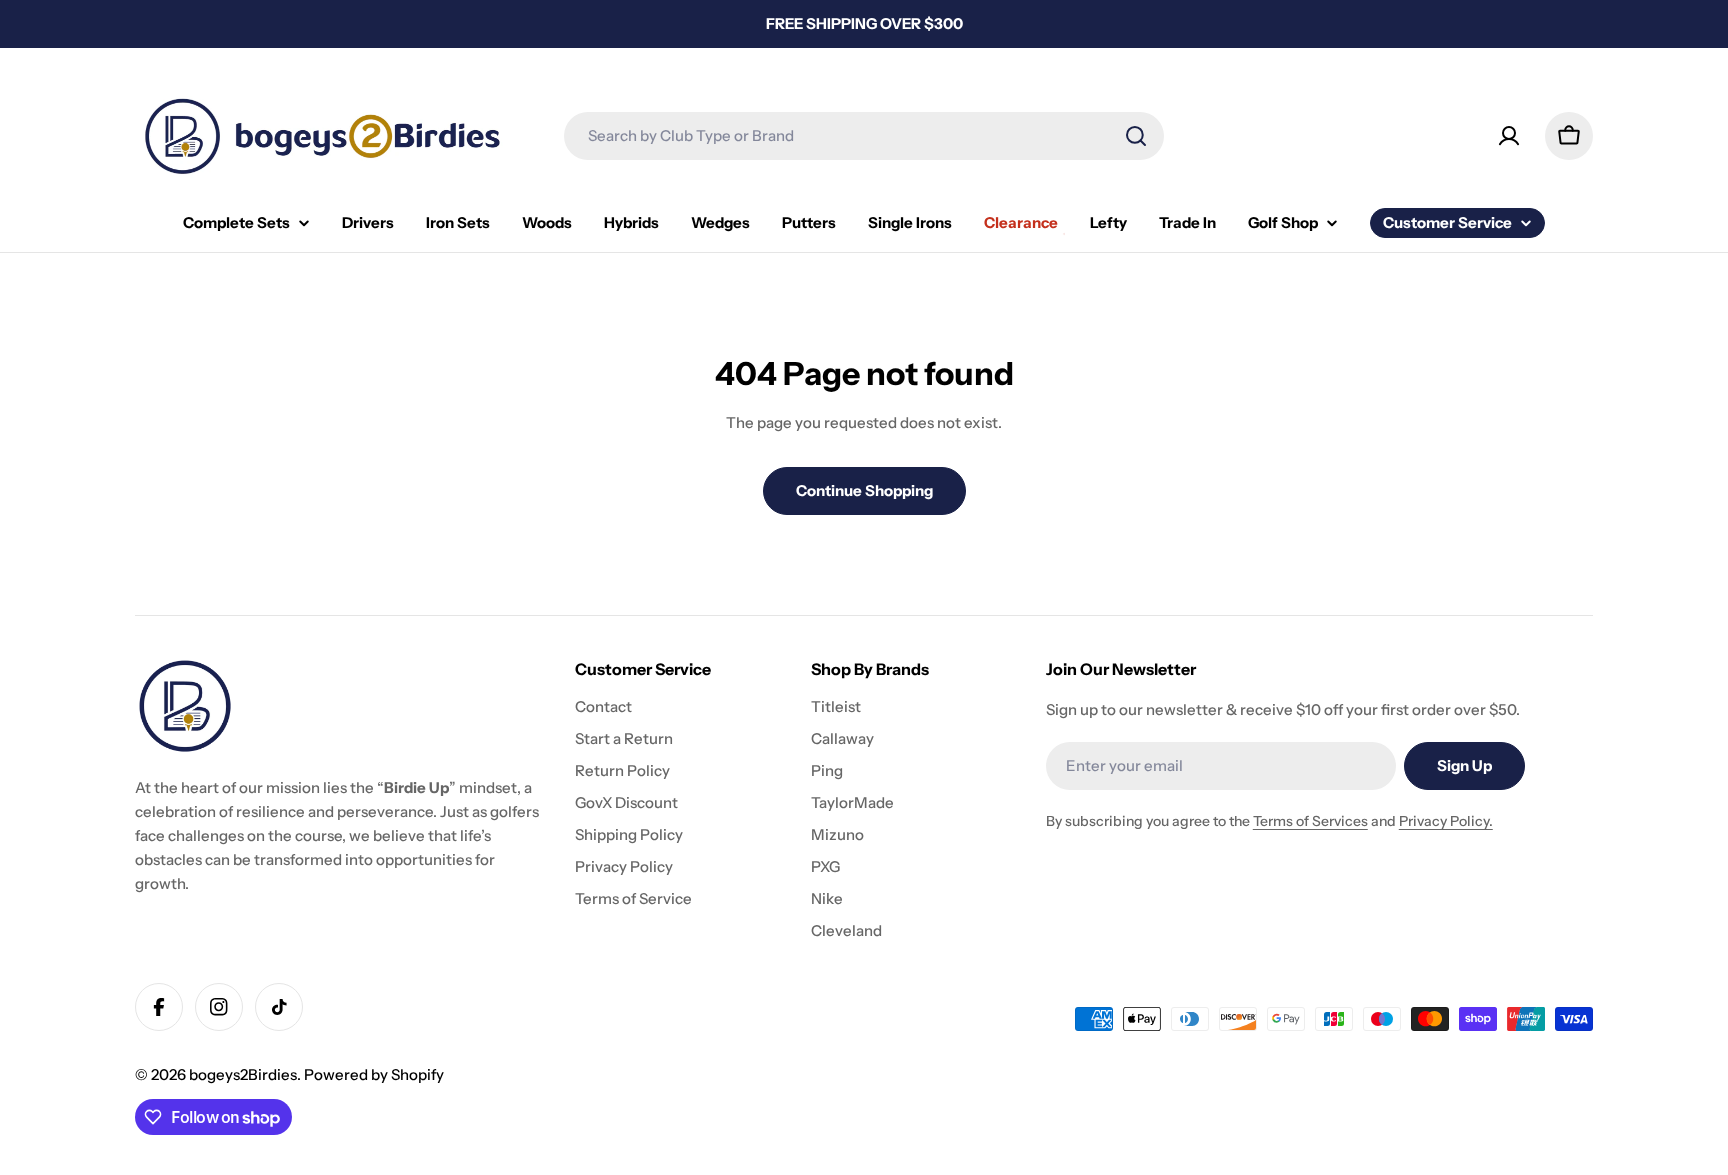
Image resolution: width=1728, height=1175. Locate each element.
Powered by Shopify (374, 1074)
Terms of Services (1310, 821)
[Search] (1136, 136)
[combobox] (864, 136)
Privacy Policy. (1446, 821)
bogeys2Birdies (243, 1074)
